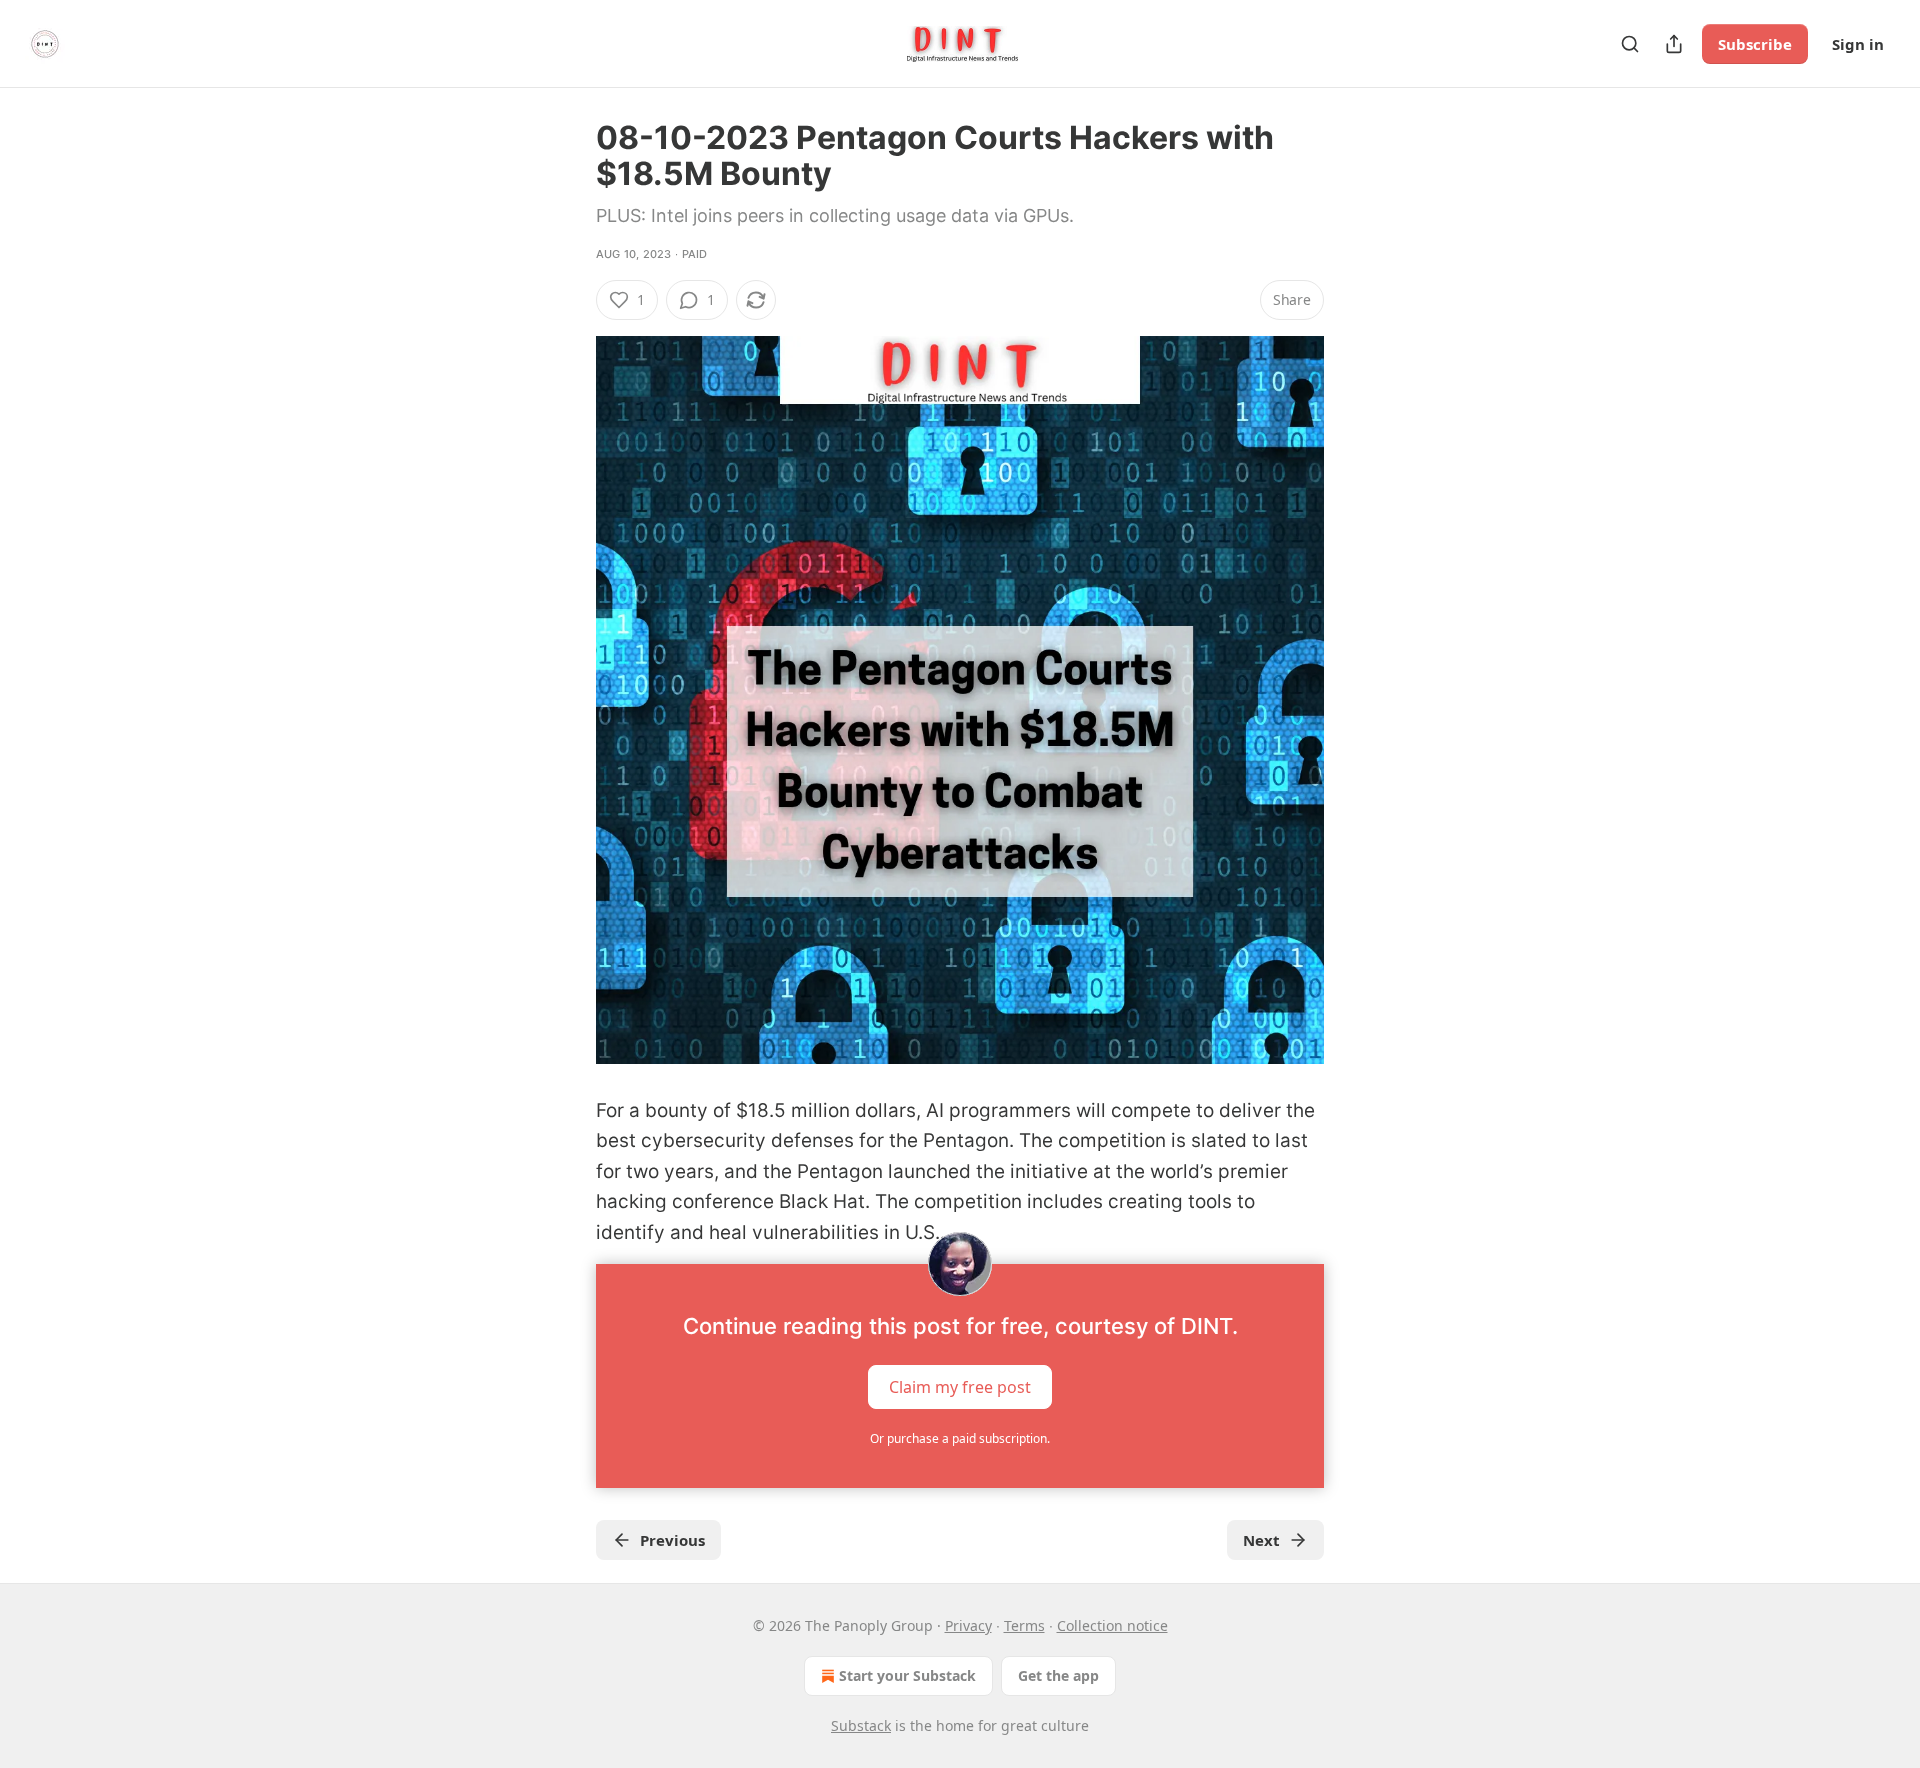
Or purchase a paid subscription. (960, 1438)
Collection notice (1112, 1625)
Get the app (1058, 1675)
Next (1261, 1540)
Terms (1024, 1625)
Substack (861, 1725)
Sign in (1858, 44)
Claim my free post (960, 1387)
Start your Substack (907, 1675)
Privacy (968, 1625)
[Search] (1630, 44)
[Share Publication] (1674, 44)
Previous (672, 1540)
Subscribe (1755, 44)
